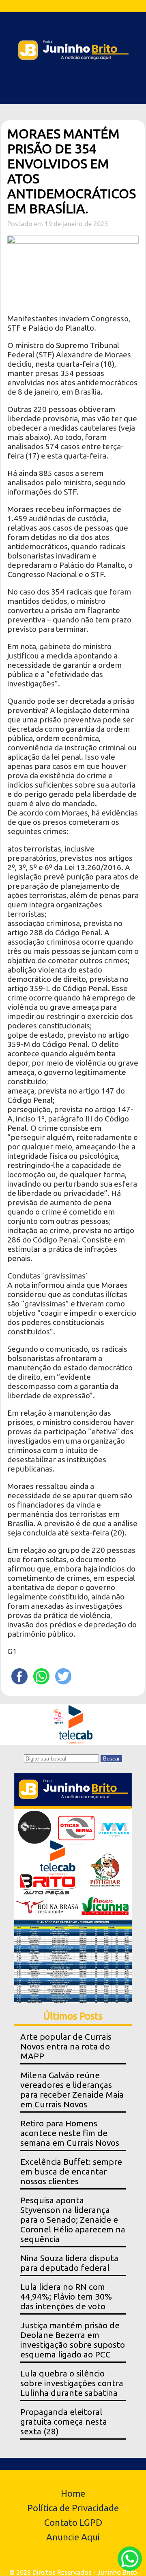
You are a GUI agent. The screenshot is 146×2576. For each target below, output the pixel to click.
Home (73, 2493)
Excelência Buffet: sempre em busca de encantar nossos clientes (71, 2171)
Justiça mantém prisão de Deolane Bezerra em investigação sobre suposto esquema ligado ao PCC (73, 2340)
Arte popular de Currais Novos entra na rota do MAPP (66, 2046)
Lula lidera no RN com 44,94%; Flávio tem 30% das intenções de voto (66, 2297)
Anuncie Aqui (73, 2537)
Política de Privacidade (73, 2508)
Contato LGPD (73, 2522)
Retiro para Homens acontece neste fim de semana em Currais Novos (70, 2133)
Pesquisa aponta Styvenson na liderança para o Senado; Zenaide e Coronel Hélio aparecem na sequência (73, 2220)
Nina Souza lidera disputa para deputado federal (69, 2263)
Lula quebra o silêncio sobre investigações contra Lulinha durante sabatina (72, 2383)
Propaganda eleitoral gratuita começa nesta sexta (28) (64, 2422)
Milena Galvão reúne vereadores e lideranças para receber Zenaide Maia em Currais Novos (72, 2090)
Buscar (111, 1759)
